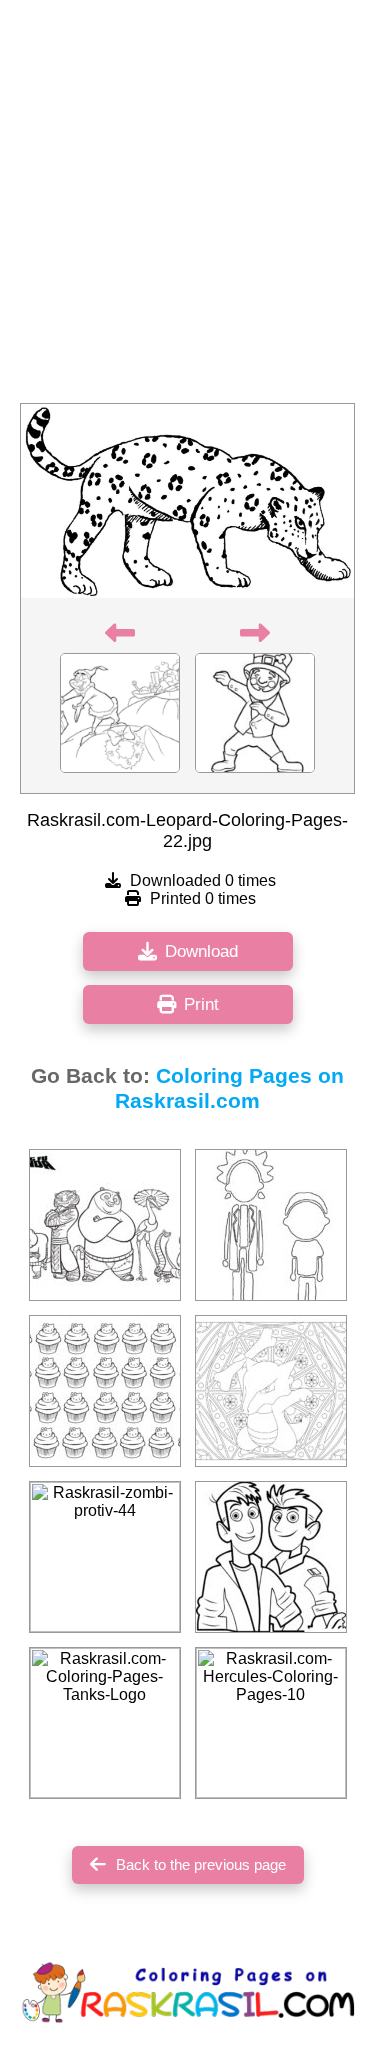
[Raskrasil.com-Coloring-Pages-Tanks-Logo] (105, 1723)
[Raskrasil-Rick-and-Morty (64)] (271, 1225)
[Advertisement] (187, 207)
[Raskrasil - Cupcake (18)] (105, 1391)
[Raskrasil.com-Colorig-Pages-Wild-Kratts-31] (271, 1557)
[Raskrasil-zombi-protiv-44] (105, 1557)
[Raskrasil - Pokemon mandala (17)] (271, 1391)
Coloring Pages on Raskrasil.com (229, 1088)
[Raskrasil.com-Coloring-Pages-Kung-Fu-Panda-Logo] (105, 1225)
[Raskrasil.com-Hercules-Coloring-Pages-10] (271, 1723)
